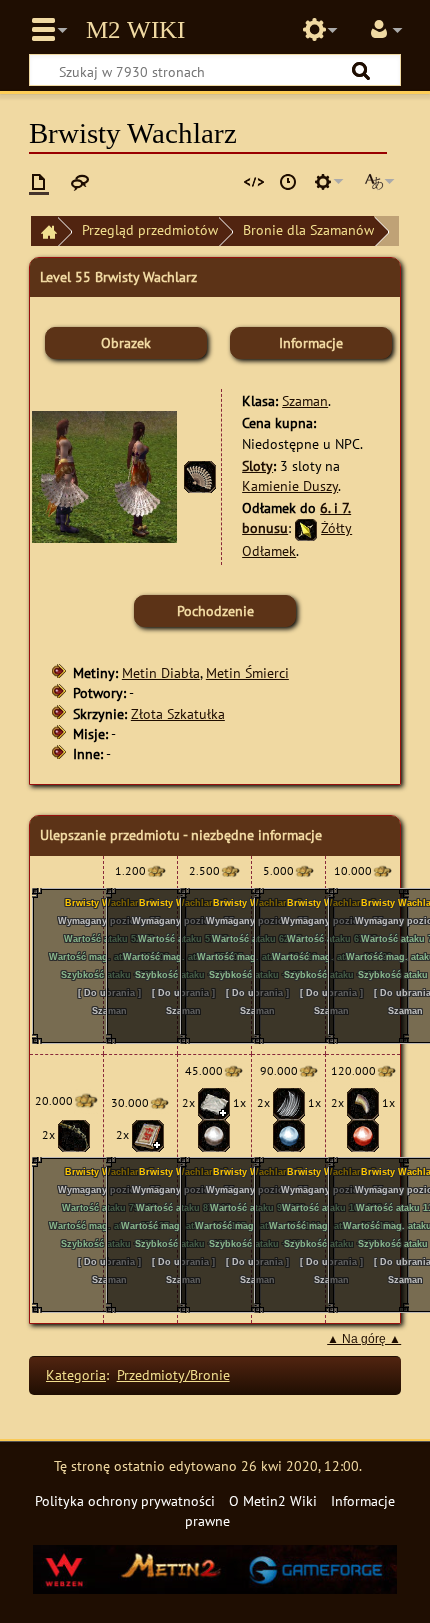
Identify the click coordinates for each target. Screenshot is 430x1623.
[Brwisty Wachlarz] (200, 475)
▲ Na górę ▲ (364, 1339)
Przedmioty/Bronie (173, 1374)
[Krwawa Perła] (363, 1134)
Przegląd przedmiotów (150, 229)
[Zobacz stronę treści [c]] (39, 182)
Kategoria (76, 1374)
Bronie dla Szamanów (308, 229)
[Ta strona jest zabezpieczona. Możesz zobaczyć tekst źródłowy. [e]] (254, 182)
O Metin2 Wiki (273, 1500)
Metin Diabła (161, 672)
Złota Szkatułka (178, 713)
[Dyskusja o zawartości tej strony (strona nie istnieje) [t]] (80, 182)
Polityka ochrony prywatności (125, 1500)
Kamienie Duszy (290, 485)
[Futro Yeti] (289, 1102)
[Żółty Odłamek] (306, 528)
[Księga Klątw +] (148, 1134)
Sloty (257, 465)
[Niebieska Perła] (289, 1134)
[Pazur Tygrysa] (363, 1102)
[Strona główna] (44, 231)
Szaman (305, 400)
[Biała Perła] (214, 1134)
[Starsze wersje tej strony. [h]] (288, 182)
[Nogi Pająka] (74, 1134)
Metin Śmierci (247, 672)
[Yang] (156, 870)
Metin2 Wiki (135, 30)
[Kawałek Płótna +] (214, 1102)
